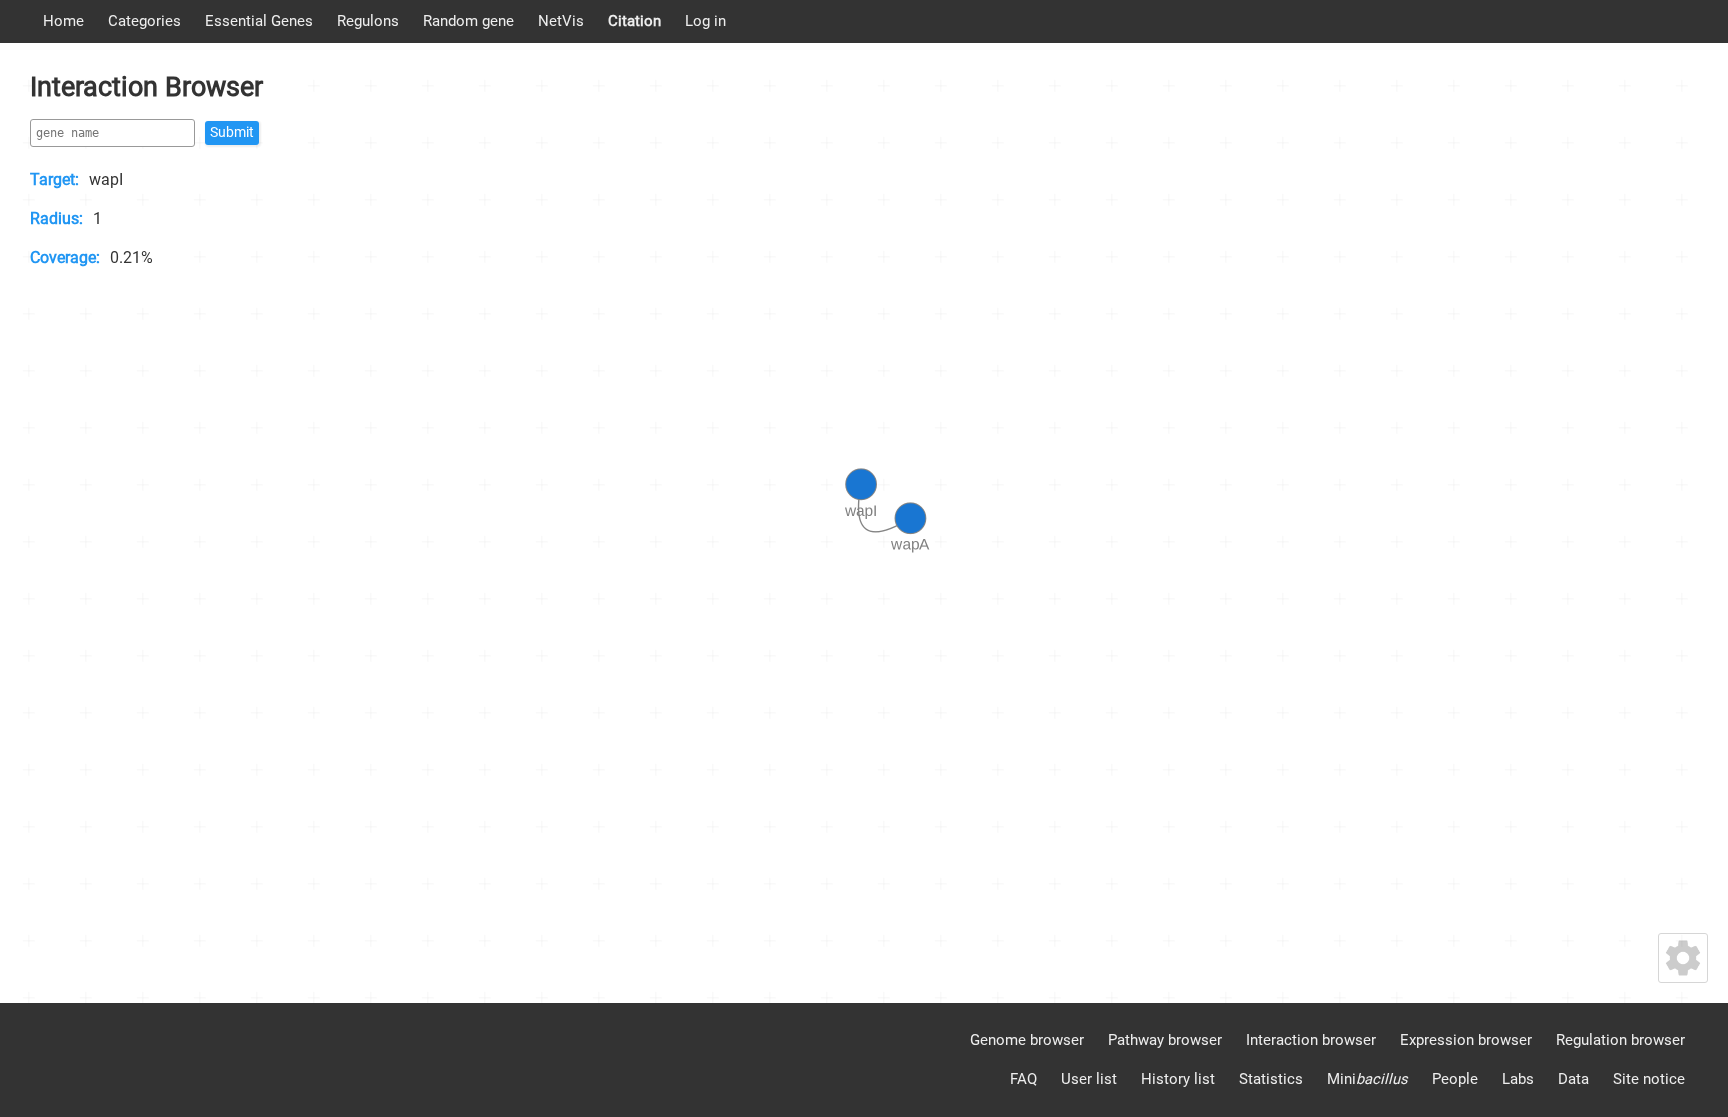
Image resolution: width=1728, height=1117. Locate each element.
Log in (705, 21)
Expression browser (1466, 1040)
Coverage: (65, 257)
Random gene (468, 21)
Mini (1367, 1079)
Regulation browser (1620, 1040)
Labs (1518, 1079)
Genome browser (1027, 1040)
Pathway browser (1165, 1040)
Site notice (1649, 1079)
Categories (144, 21)
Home (63, 21)
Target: (54, 179)
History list (1178, 1079)
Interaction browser (1311, 1040)
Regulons (368, 21)
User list (1089, 1079)
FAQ (1023, 1079)
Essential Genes (259, 21)
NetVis (561, 21)
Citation (634, 21)
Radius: (56, 218)
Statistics (1271, 1079)
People (1455, 1079)
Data (1573, 1079)
